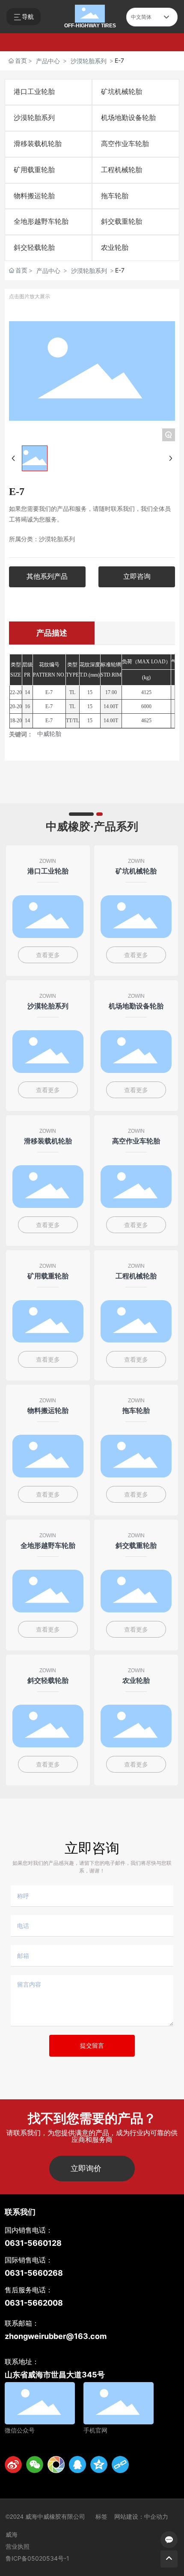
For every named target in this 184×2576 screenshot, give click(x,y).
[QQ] (77, 2465)
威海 (12, 2535)
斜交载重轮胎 (122, 221)
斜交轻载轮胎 (34, 248)
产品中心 (48, 61)
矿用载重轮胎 (34, 170)
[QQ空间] (99, 2465)
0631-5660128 (33, 2243)
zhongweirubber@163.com (56, 2336)
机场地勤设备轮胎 (128, 118)
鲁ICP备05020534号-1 (37, 2558)
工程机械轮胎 (122, 170)
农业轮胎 (115, 248)
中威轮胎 (49, 734)
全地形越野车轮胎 (41, 221)
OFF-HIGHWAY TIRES (90, 26)
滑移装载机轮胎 (38, 144)
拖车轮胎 (115, 196)
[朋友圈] (56, 2465)
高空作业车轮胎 (125, 144)
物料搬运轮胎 (34, 196)
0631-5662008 (34, 2303)
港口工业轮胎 (34, 92)
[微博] (13, 2465)
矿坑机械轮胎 (122, 92)
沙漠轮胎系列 (89, 61)
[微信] (35, 2465)
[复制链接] (120, 2465)
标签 (101, 2517)
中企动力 (156, 2517)
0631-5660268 (34, 2273)
